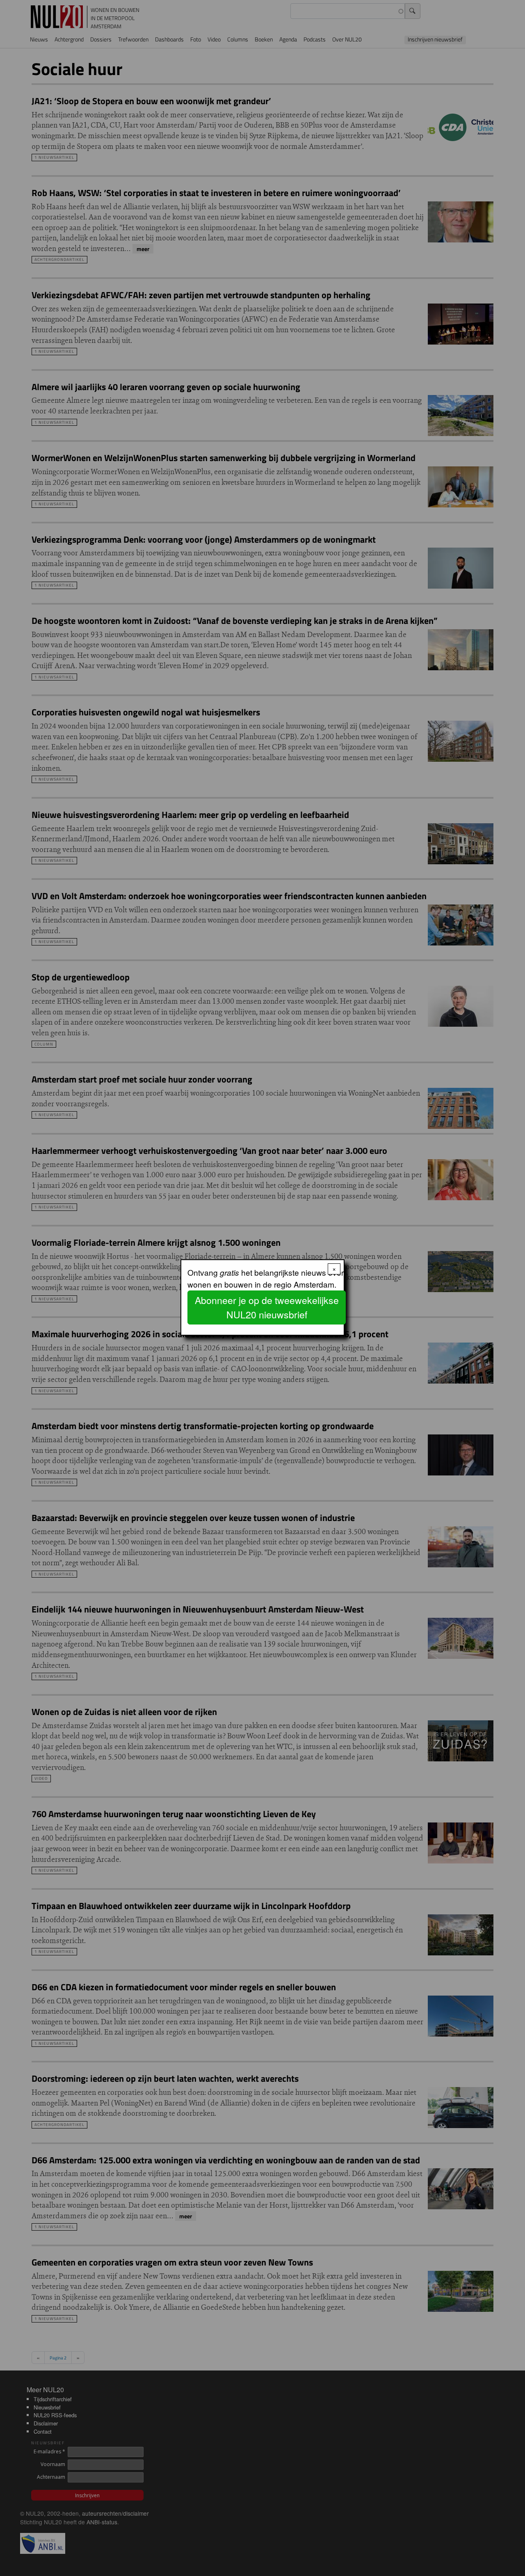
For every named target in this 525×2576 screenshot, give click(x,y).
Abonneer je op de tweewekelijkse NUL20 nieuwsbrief (267, 1307)
